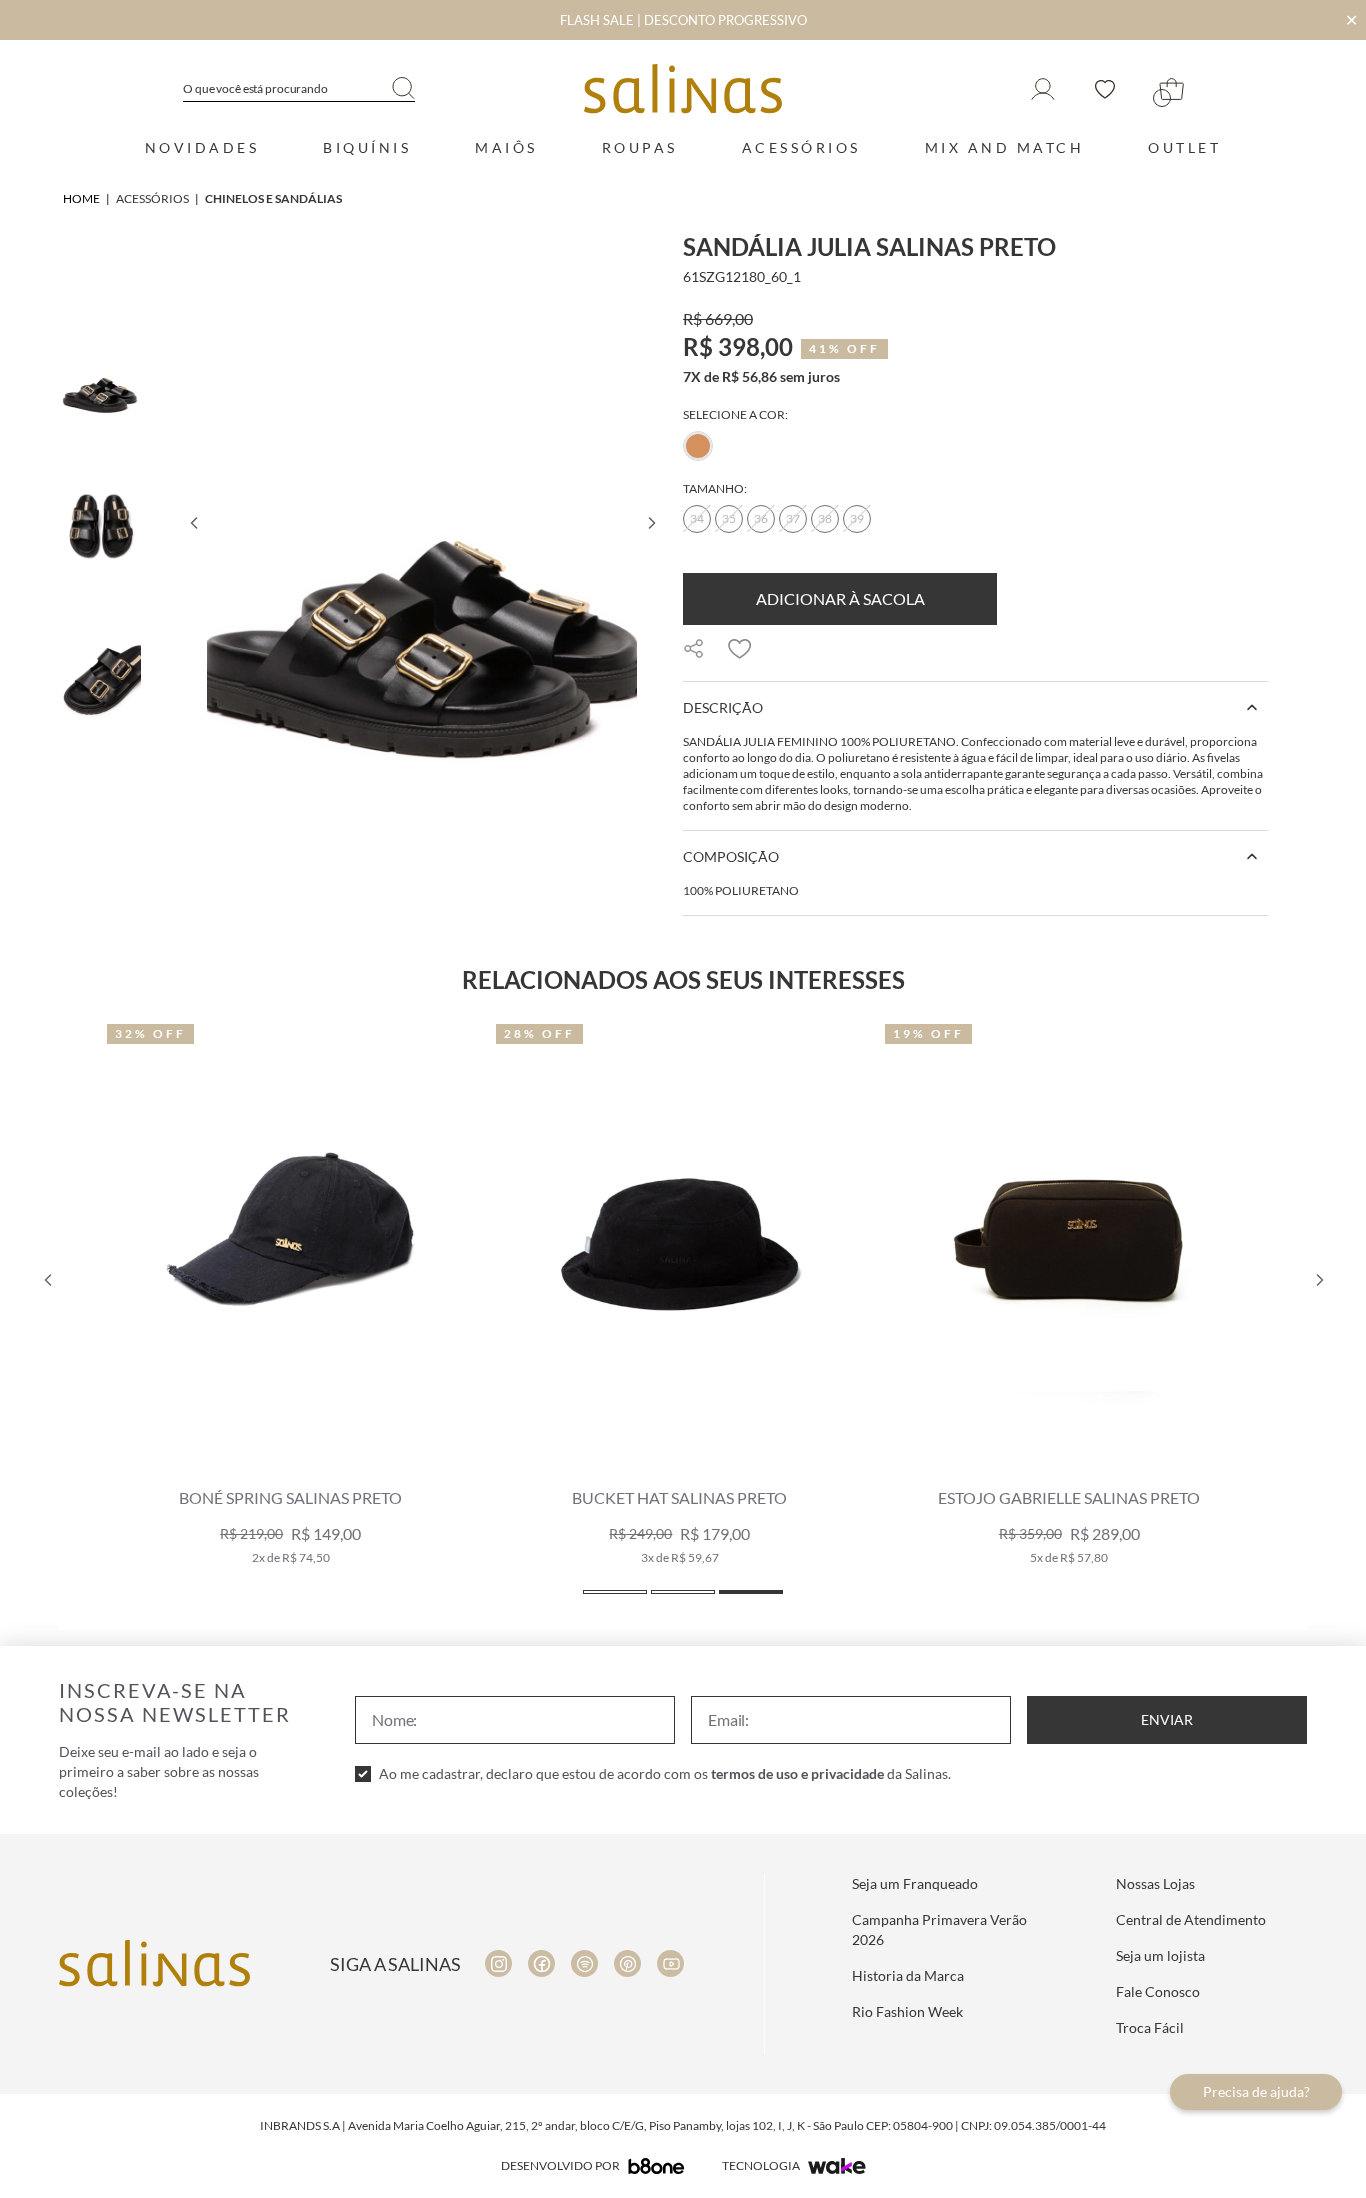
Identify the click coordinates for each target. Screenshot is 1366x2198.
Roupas (640, 147)
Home (81, 198)
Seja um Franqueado (915, 1883)
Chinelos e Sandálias (273, 198)
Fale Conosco (1158, 1991)
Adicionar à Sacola (840, 598)
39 (857, 518)
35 (729, 518)
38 (825, 518)
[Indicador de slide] (615, 1592)
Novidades (202, 147)
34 (697, 518)
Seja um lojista (1160, 1955)
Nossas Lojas (1155, 1883)
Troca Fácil (1150, 2027)
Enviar (1167, 1719)
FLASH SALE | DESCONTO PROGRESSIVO (683, 20)
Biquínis (367, 147)
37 (793, 518)
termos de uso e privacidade (797, 1773)
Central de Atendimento (1191, 1919)
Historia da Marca (908, 1975)
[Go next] (651, 523)
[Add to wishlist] (740, 649)
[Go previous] (193, 523)
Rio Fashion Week (907, 2011)
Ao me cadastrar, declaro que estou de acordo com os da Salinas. (665, 1773)
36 (761, 518)
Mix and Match (1005, 147)
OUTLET (1184, 147)
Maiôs (506, 147)
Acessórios (801, 147)
